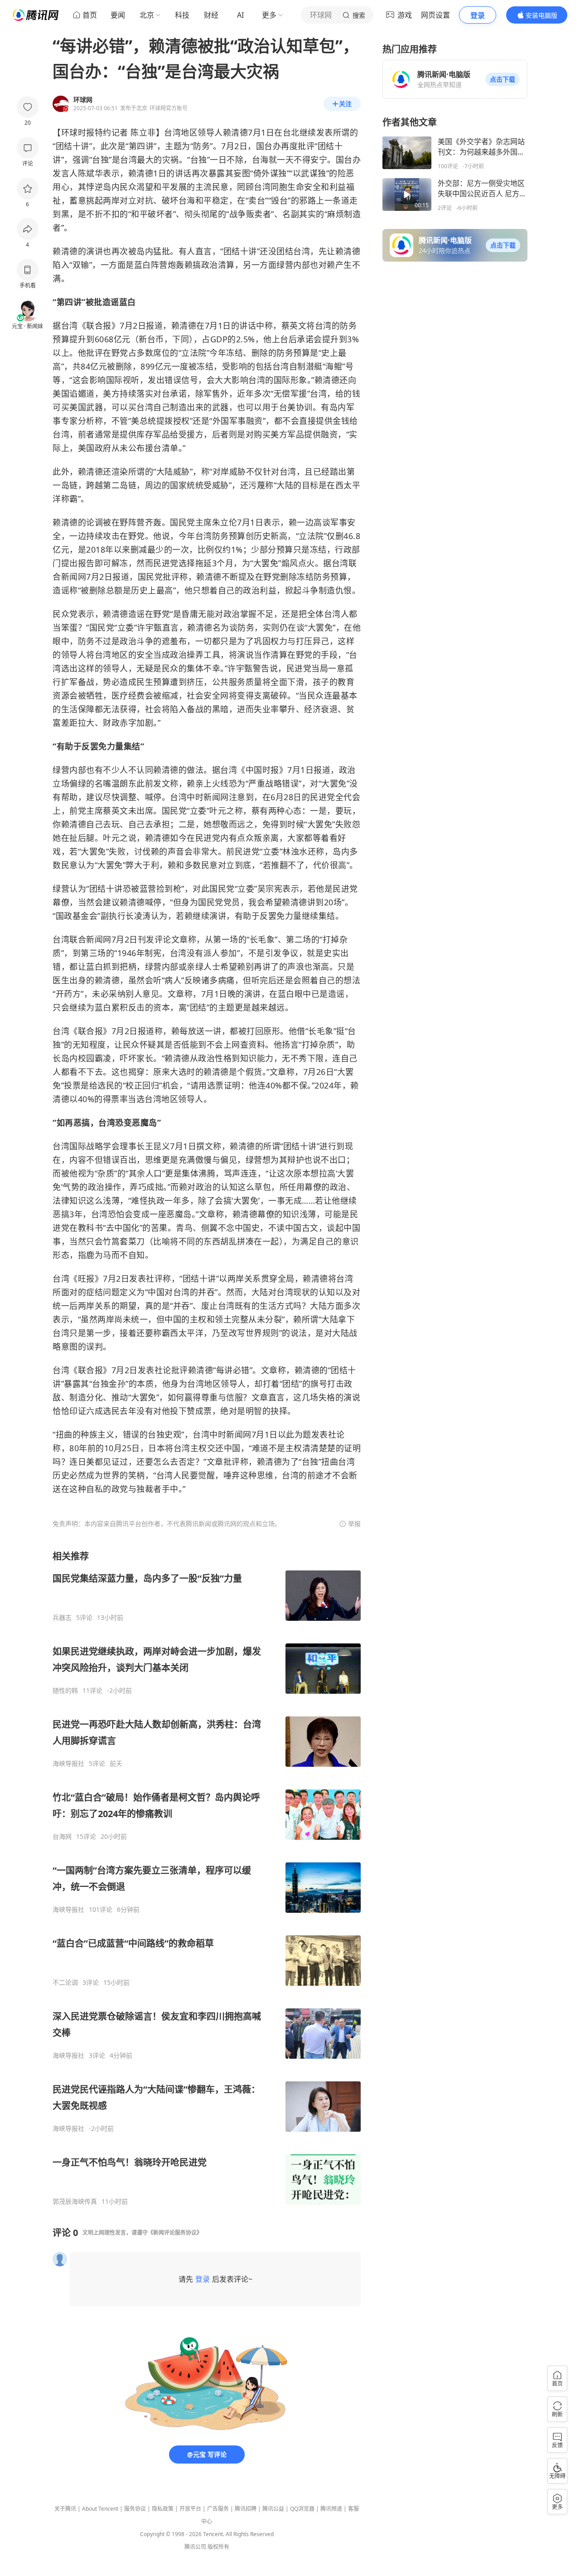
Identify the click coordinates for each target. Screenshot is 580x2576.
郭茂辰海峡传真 (75, 2202)
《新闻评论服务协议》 (175, 2233)
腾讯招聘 (246, 2509)
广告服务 (218, 2509)
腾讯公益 (273, 2509)
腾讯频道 (331, 2509)
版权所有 (218, 2547)
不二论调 (65, 1983)
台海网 (62, 1837)
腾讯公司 (195, 2547)
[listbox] (207, 1878)
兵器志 (62, 1618)
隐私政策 (163, 2509)
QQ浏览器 (302, 2509)
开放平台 (190, 2509)
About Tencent (100, 2509)
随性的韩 (65, 1691)
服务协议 (135, 2509)
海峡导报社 (68, 1764)
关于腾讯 (65, 2509)
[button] (503, 79)
